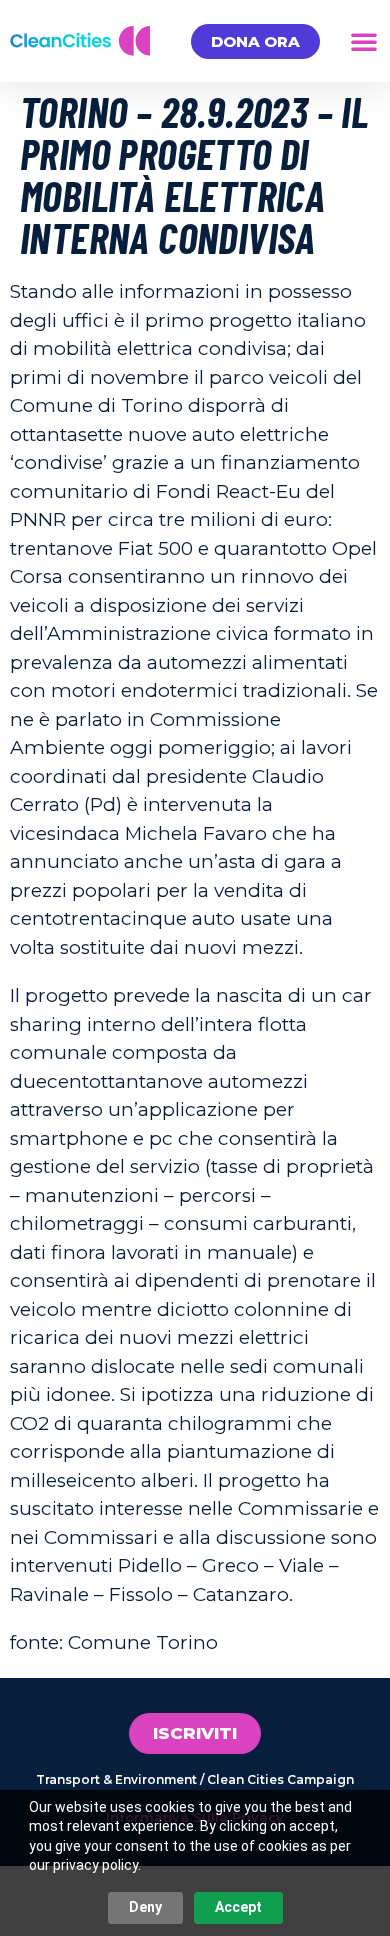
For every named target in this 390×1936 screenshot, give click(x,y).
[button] (364, 41)
